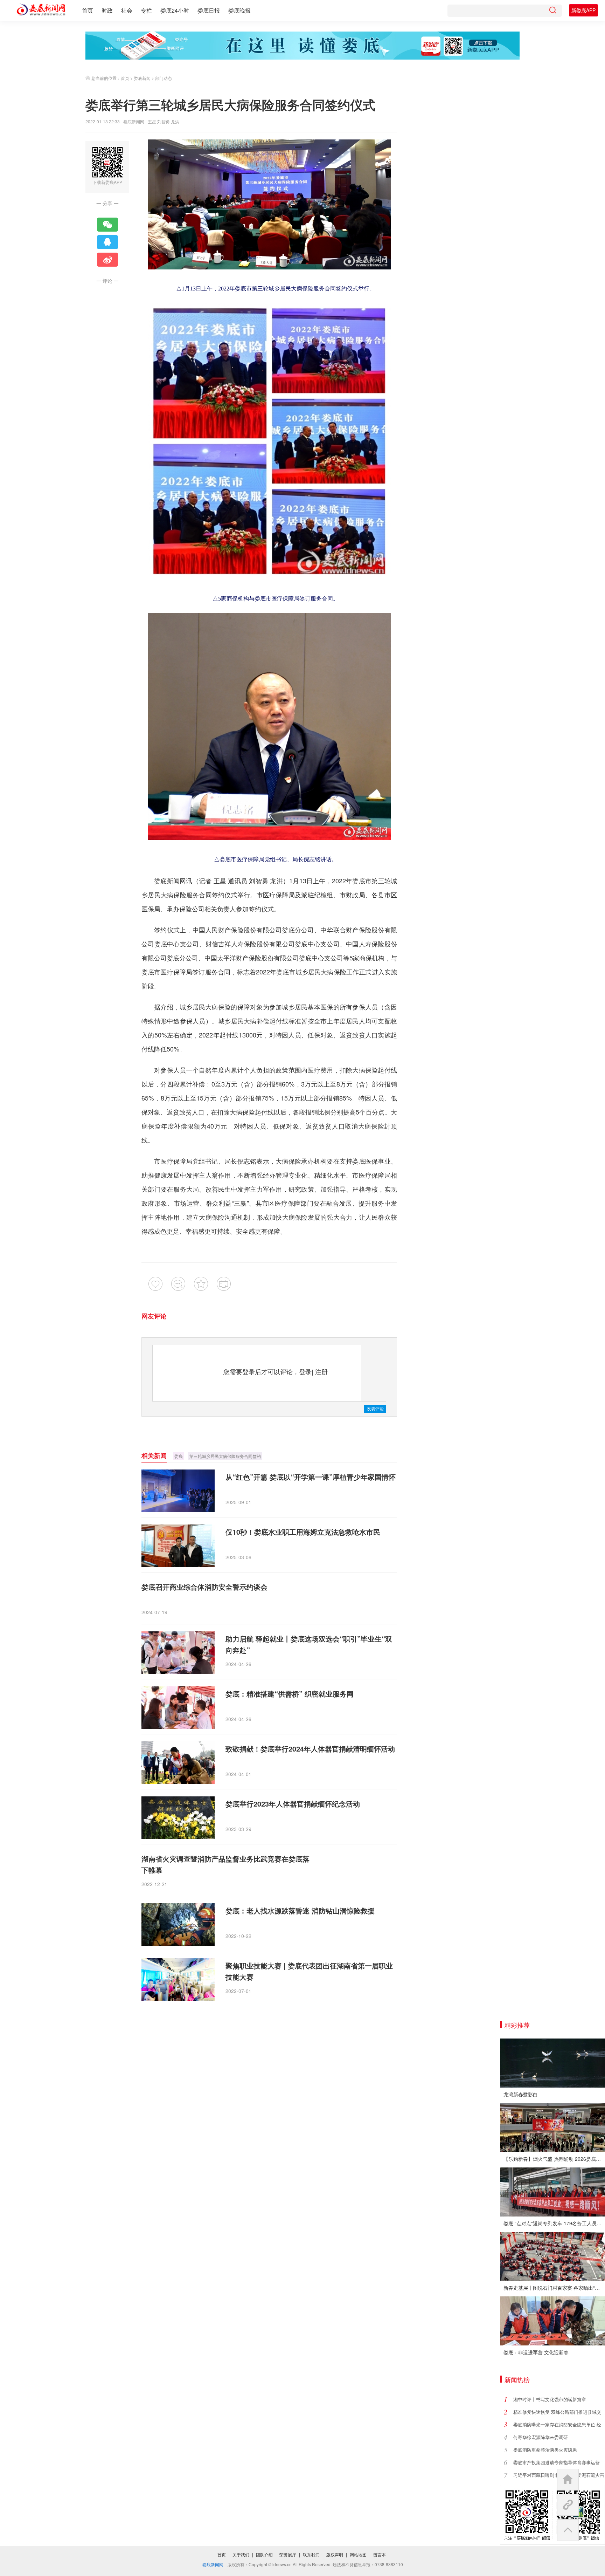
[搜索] (552, 11)
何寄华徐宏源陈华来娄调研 (541, 2437)
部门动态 (164, 78)
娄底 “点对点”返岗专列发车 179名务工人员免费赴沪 (554, 2223)
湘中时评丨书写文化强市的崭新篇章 (550, 2399)
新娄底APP (583, 10)
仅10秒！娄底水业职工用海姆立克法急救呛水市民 (303, 1532)
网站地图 (358, 2554)
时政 (107, 10)
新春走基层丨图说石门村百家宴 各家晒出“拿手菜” (554, 2288)
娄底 (179, 1456)
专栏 (146, 10)
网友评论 (154, 1316)
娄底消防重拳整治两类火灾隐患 (545, 2450)
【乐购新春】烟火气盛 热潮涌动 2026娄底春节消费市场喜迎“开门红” (554, 2159)
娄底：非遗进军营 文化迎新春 (536, 2352)
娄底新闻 (142, 78)
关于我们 (241, 2554)
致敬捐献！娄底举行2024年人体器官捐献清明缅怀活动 (310, 1749)
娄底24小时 (175, 10)
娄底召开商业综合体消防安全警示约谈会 (204, 1587)
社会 (127, 10)
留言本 (380, 2554)
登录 (305, 1371)
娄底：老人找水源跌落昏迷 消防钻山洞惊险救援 (300, 1910)
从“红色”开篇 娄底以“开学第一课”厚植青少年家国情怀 (311, 1477)
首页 (88, 10)
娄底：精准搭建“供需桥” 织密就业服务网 (290, 1694)
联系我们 (311, 2554)
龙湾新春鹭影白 (521, 2094)
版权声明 (335, 2554)
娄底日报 (209, 10)
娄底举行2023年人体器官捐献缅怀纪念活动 (293, 1804)
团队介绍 (264, 2554)
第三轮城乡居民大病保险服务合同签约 (225, 1456)
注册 (321, 1371)
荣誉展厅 (288, 2554)
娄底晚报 (239, 10)
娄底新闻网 (134, 121)
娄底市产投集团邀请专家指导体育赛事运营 (557, 2462)
